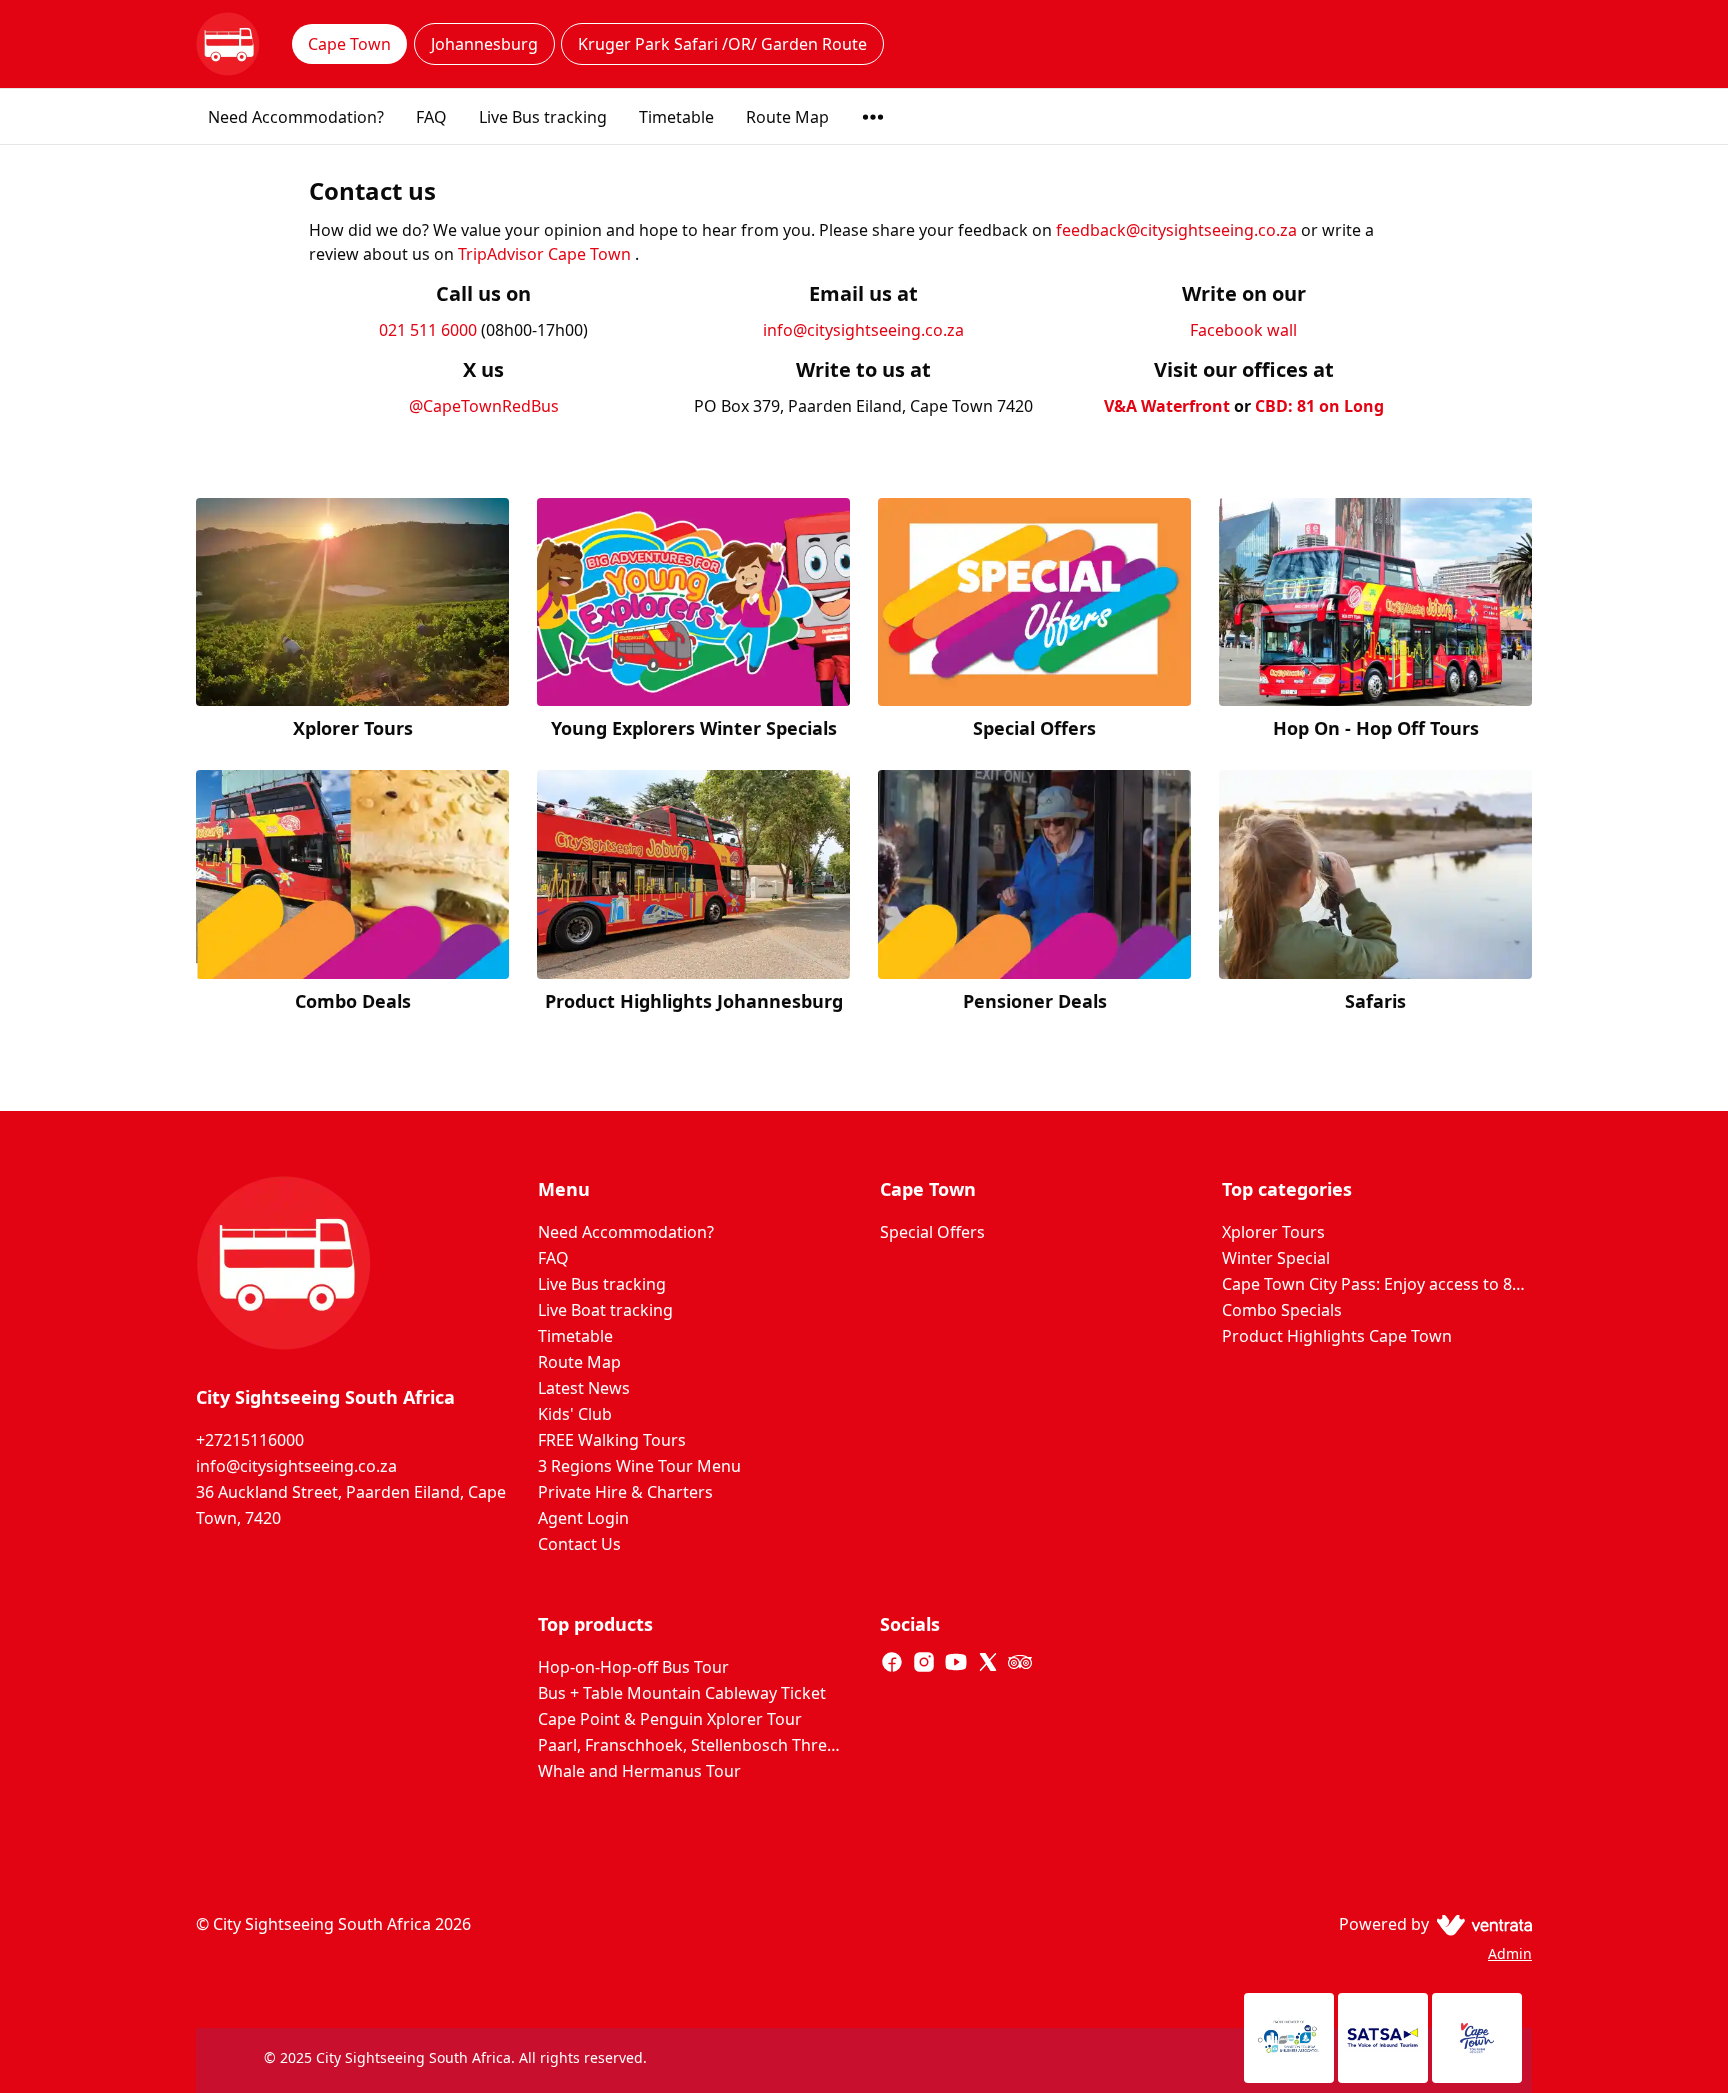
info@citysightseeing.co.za (863, 330)
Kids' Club (575, 1414)
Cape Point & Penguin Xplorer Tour (670, 1719)
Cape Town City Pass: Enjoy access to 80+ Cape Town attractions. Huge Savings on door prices (1377, 1284)
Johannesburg (484, 44)
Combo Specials (1282, 1310)
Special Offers (932, 1232)
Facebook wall (1243, 330)
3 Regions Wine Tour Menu (639, 1466)
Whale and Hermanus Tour (639, 1771)
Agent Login (583, 1518)
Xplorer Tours (1273, 1232)
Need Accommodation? (296, 117)
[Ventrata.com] (1480, 1924)
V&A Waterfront (1167, 406)
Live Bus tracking (543, 117)
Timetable (676, 117)
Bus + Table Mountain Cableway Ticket (682, 1693)
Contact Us (579, 1544)
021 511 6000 (428, 330)
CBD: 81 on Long (1319, 406)
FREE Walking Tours (612, 1440)
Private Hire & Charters (625, 1492)
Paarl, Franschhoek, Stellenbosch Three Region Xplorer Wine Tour (693, 1745)
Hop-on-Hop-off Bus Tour (633, 1667)
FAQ (431, 117)
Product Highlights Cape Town (1337, 1336)
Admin (1510, 1953)
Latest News (584, 1388)
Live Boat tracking (605, 1310)
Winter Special (1276, 1258)
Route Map (787, 117)
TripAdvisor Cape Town (546, 254)
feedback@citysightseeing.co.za (1176, 230)
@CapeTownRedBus (484, 406)
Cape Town (349, 44)
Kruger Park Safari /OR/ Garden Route (722, 44)
